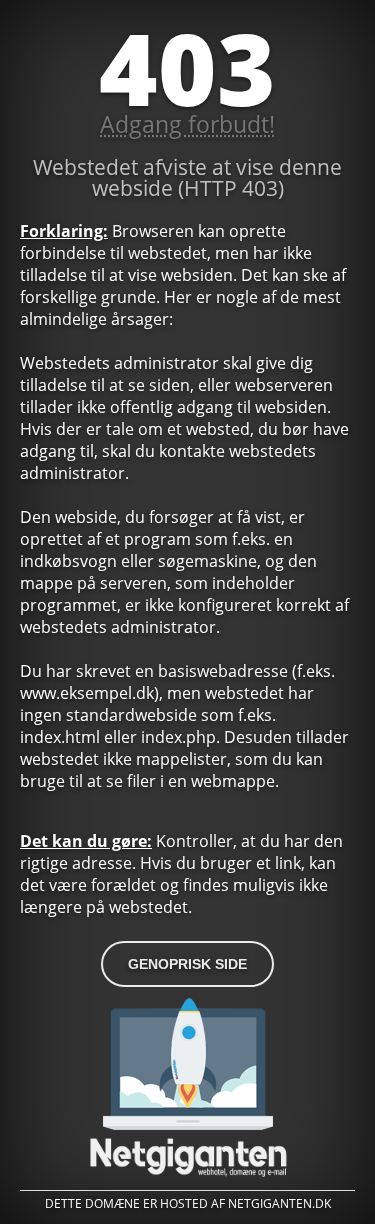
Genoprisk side (187, 964)
